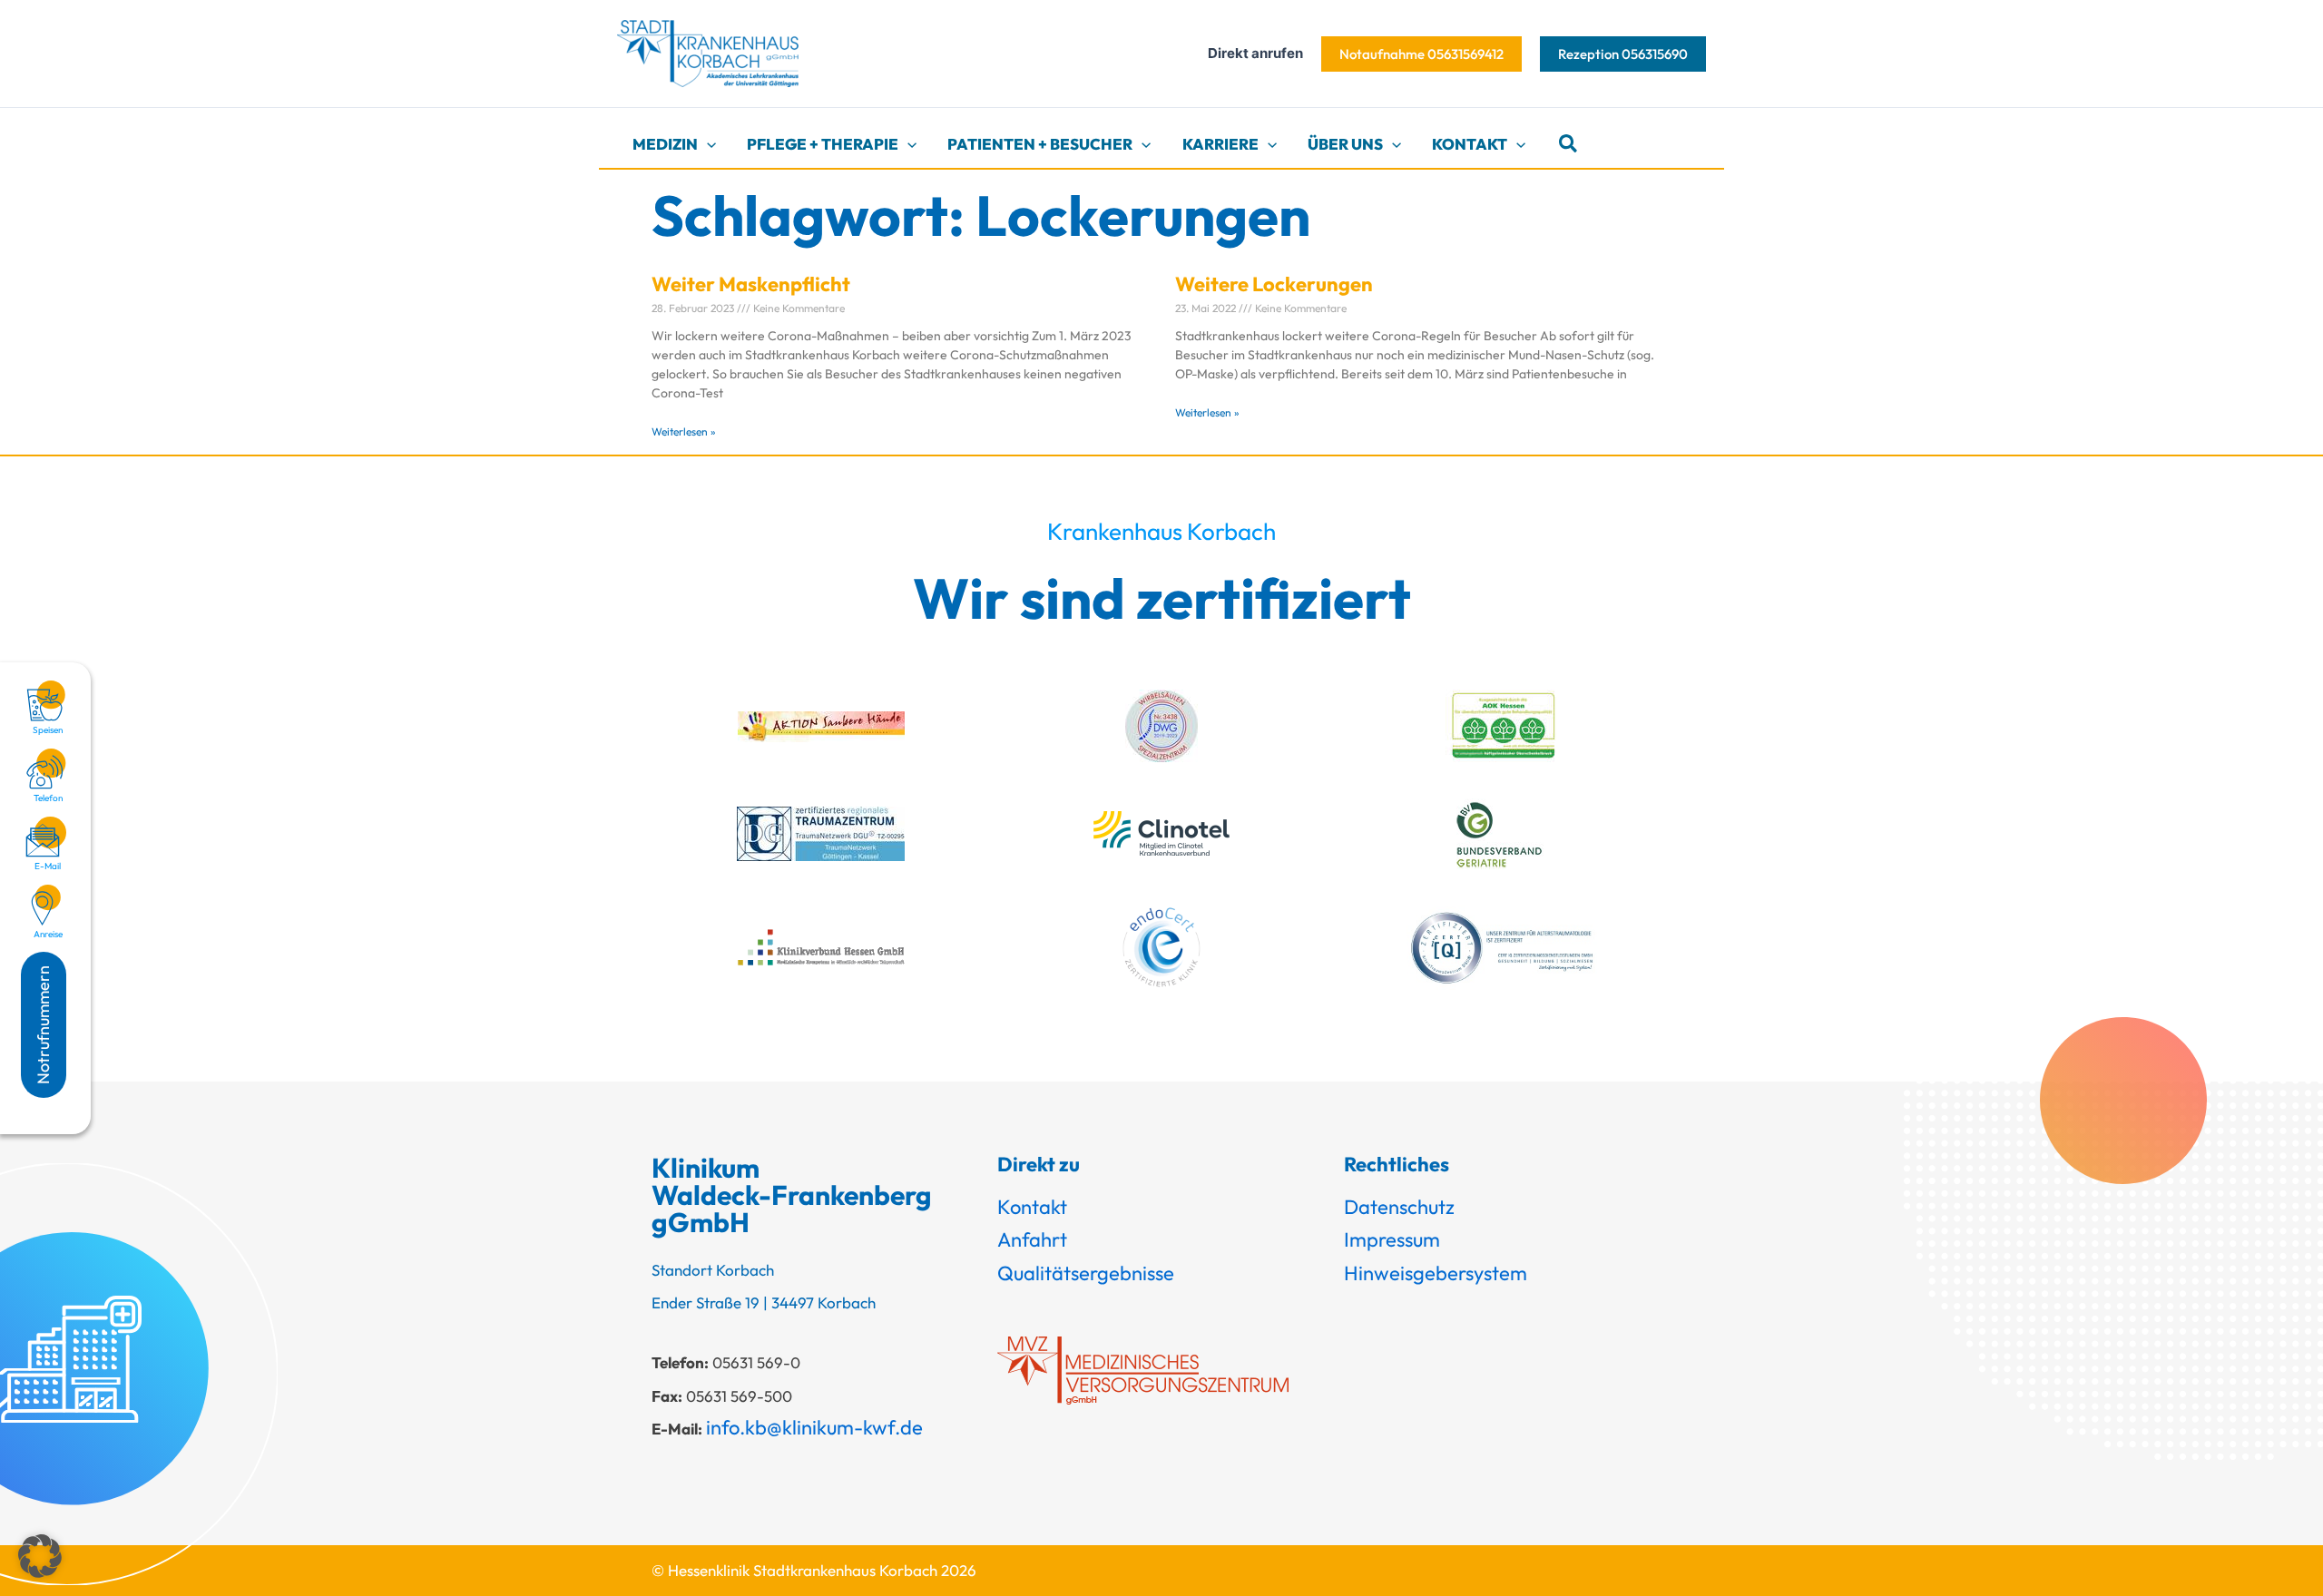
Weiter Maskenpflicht (751, 284)
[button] (1421, 54)
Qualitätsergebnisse (1086, 1273)
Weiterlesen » (684, 431)
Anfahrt (1032, 1239)
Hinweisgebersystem (1436, 1273)
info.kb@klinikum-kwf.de (814, 1427)
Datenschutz (1399, 1207)
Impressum (1392, 1239)
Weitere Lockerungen (1274, 284)
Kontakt (1032, 1207)
